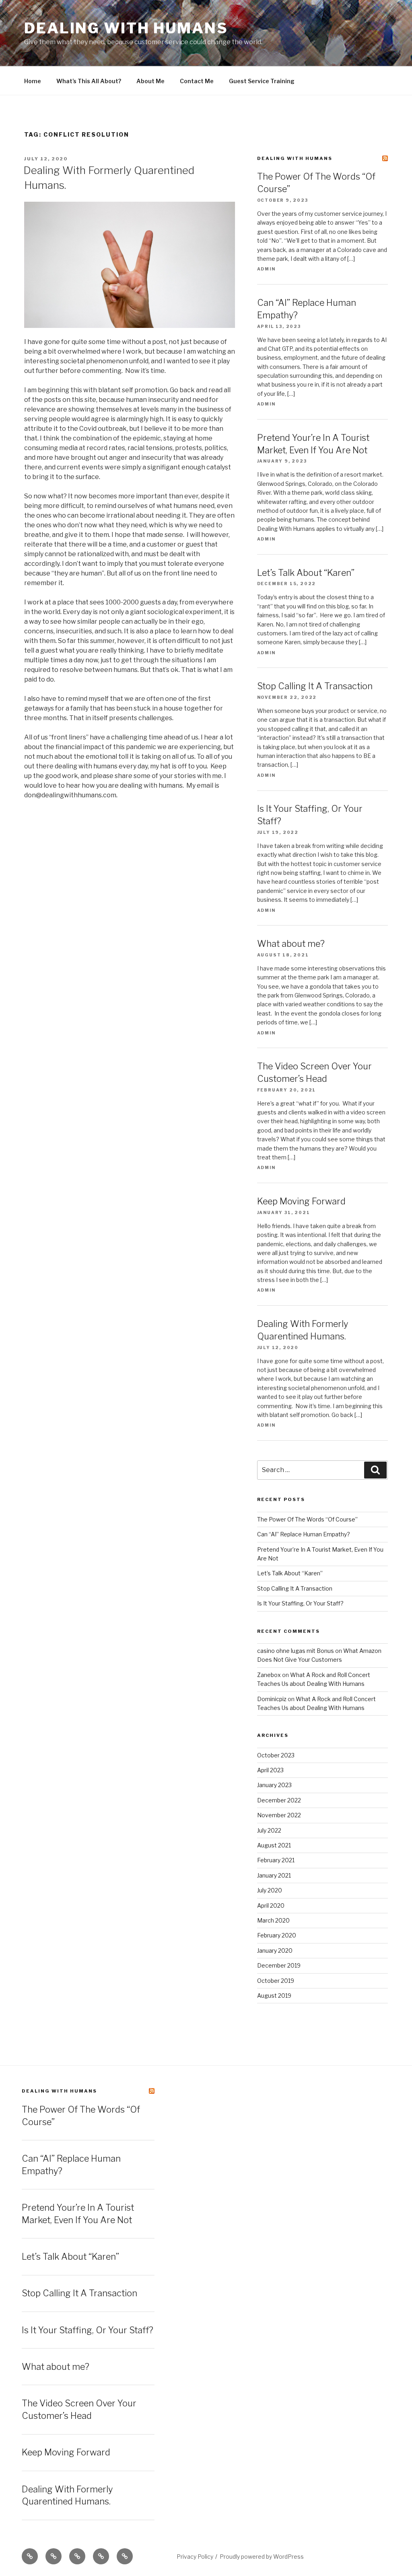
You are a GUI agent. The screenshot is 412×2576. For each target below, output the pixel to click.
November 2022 (279, 1815)
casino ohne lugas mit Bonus (296, 1651)
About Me (150, 81)
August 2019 (274, 1995)
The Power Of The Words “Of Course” (307, 1519)
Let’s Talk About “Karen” (306, 573)
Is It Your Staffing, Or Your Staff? (300, 1603)
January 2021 (274, 1875)
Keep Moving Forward (301, 1201)
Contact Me (197, 81)
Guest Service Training (262, 81)
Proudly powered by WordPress (262, 2557)
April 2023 (270, 1770)
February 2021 (276, 1860)
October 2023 (276, 1755)
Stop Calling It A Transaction (315, 686)
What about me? (291, 944)
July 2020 (270, 1890)
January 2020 (275, 1950)
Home (33, 81)
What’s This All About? (89, 81)
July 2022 (269, 1830)
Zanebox (269, 1675)
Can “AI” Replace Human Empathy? (304, 1534)
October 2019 (276, 1981)
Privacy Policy (195, 2557)
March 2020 (273, 1920)
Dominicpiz (272, 1699)
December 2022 (279, 1800)
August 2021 (274, 1845)
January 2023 (274, 1785)
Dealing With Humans (126, 28)
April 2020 (271, 1905)
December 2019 (279, 1965)
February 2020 (277, 1935)
